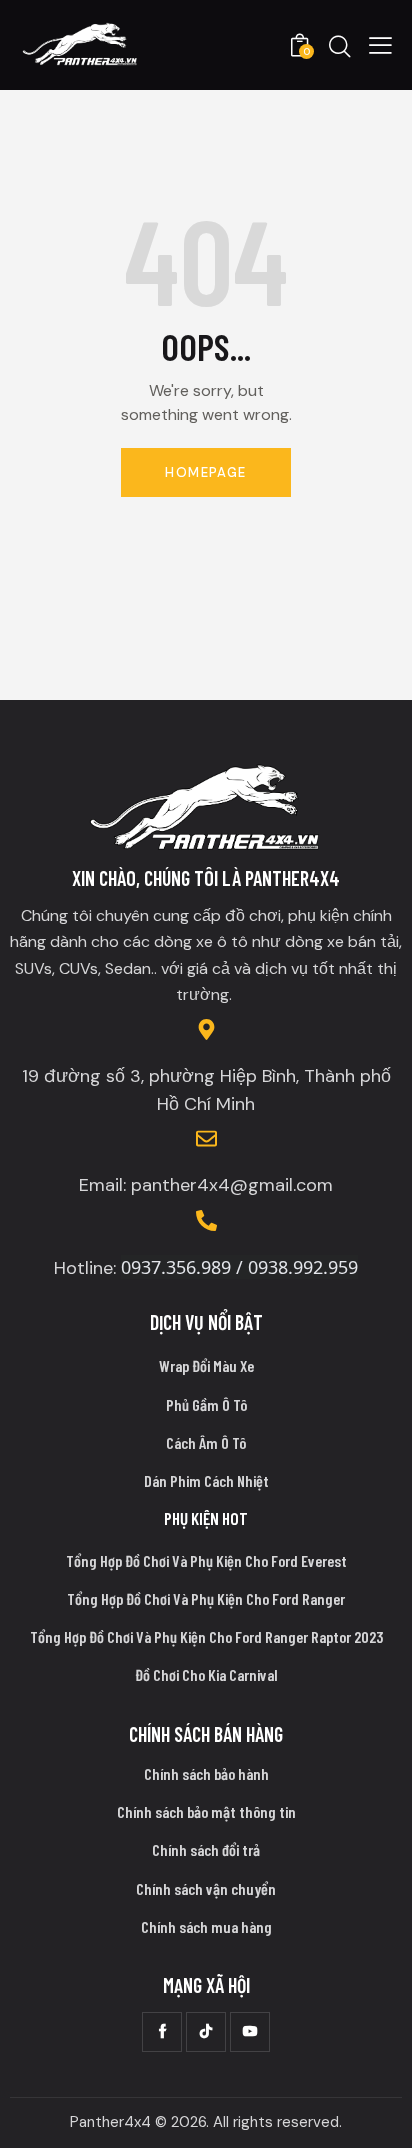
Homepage (205, 472)
